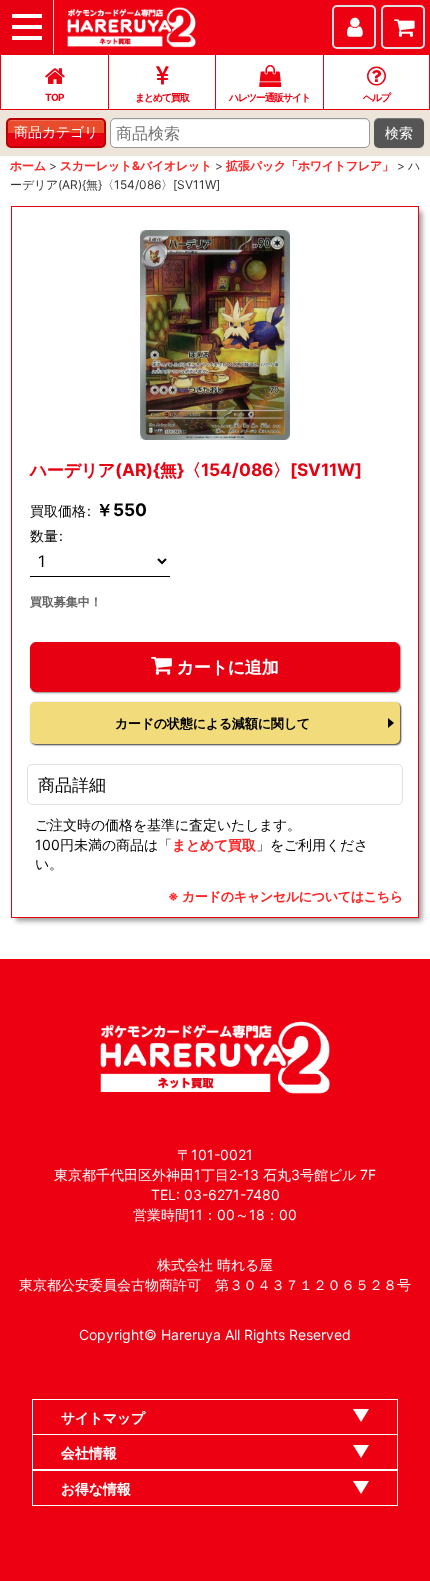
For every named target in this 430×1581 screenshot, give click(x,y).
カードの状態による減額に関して (212, 723)
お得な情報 (96, 1488)
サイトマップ (103, 1417)
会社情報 (89, 1452)
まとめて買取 (214, 844)
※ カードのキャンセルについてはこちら (285, 896)
